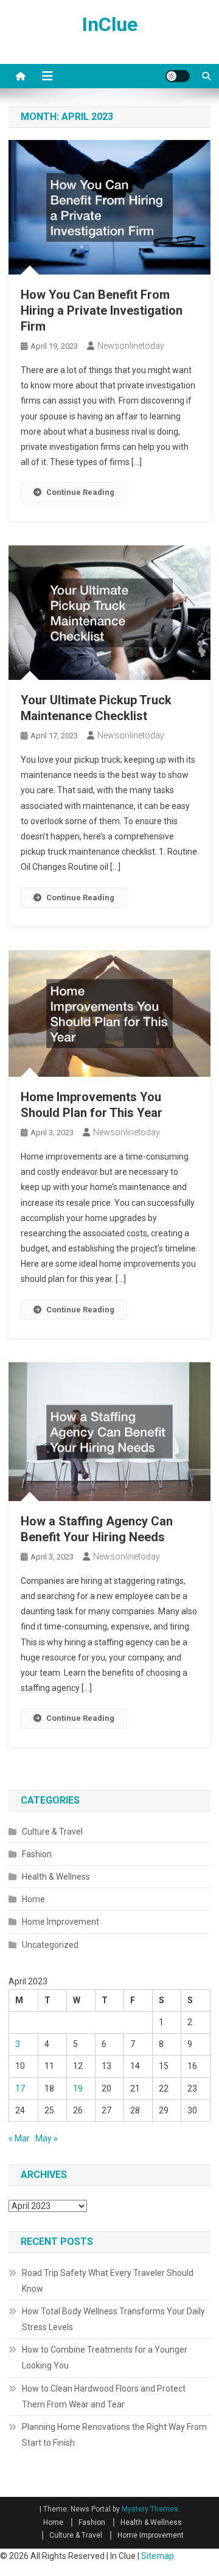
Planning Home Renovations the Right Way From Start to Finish (114, 2435)
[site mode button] (178, 76)
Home (33, 1899)
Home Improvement (61, 1922)
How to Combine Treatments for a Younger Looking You (105, 2357)
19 (78, 2088)
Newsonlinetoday (131, 346)
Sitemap (158, 2556)
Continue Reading (80, 492)
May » (47, 2138)
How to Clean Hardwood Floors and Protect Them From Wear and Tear (104, 2396)
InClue (110, 24)
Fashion (37, 1854)
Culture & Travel (52, 1832)
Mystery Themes (150, 2509)
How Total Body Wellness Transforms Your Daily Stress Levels (113, 2319)
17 (20, 2088)
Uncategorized (50, 1945)
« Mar (19, 2138)
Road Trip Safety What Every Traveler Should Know (108, 2281)
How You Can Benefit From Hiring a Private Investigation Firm (102, 310)
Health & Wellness (56, 1877)
